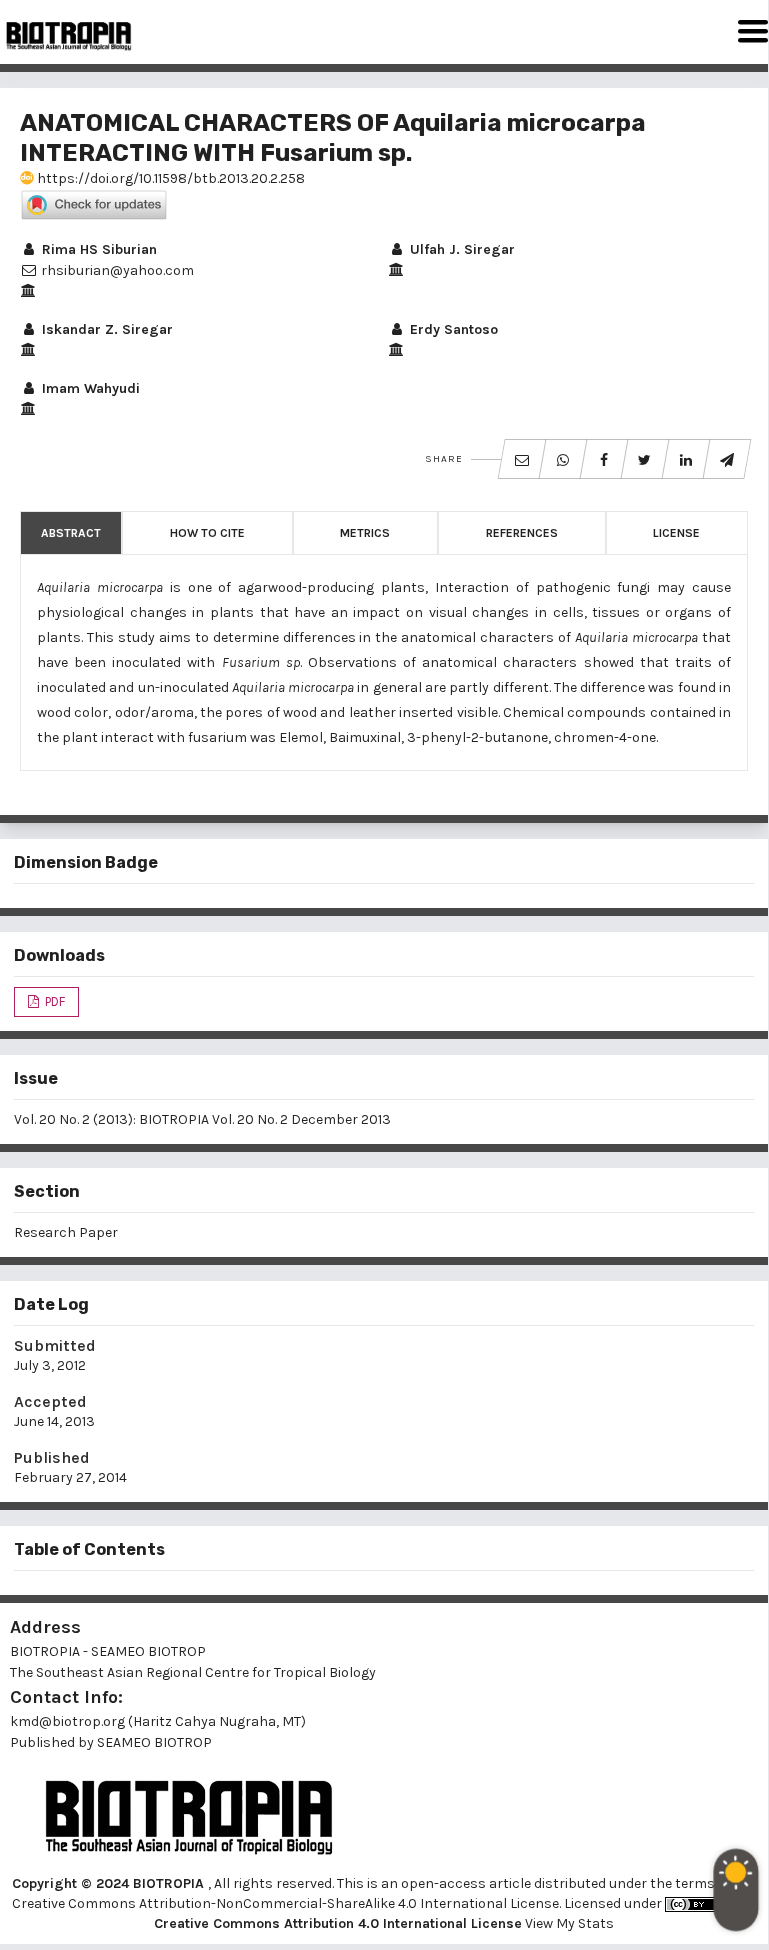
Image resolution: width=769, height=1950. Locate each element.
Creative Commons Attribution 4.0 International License (338, 1923)
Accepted (50, 1401)
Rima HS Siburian (97, 249)
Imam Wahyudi (89, 388)
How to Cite (207, 533)
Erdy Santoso (452, 329)
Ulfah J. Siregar (460, 249)
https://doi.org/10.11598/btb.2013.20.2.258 (169, 178)
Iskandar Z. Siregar (105, 329)
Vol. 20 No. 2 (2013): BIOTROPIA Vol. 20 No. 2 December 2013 (202, 1119)
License (676, 533)
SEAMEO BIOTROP (156, 1742)
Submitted (55, 1345)
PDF (53, 1001)
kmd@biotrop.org (67, 1721)
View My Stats (569, 1923)
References (522, 533)
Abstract (71, 533)
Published (52, 1457)
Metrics (365, 533)
